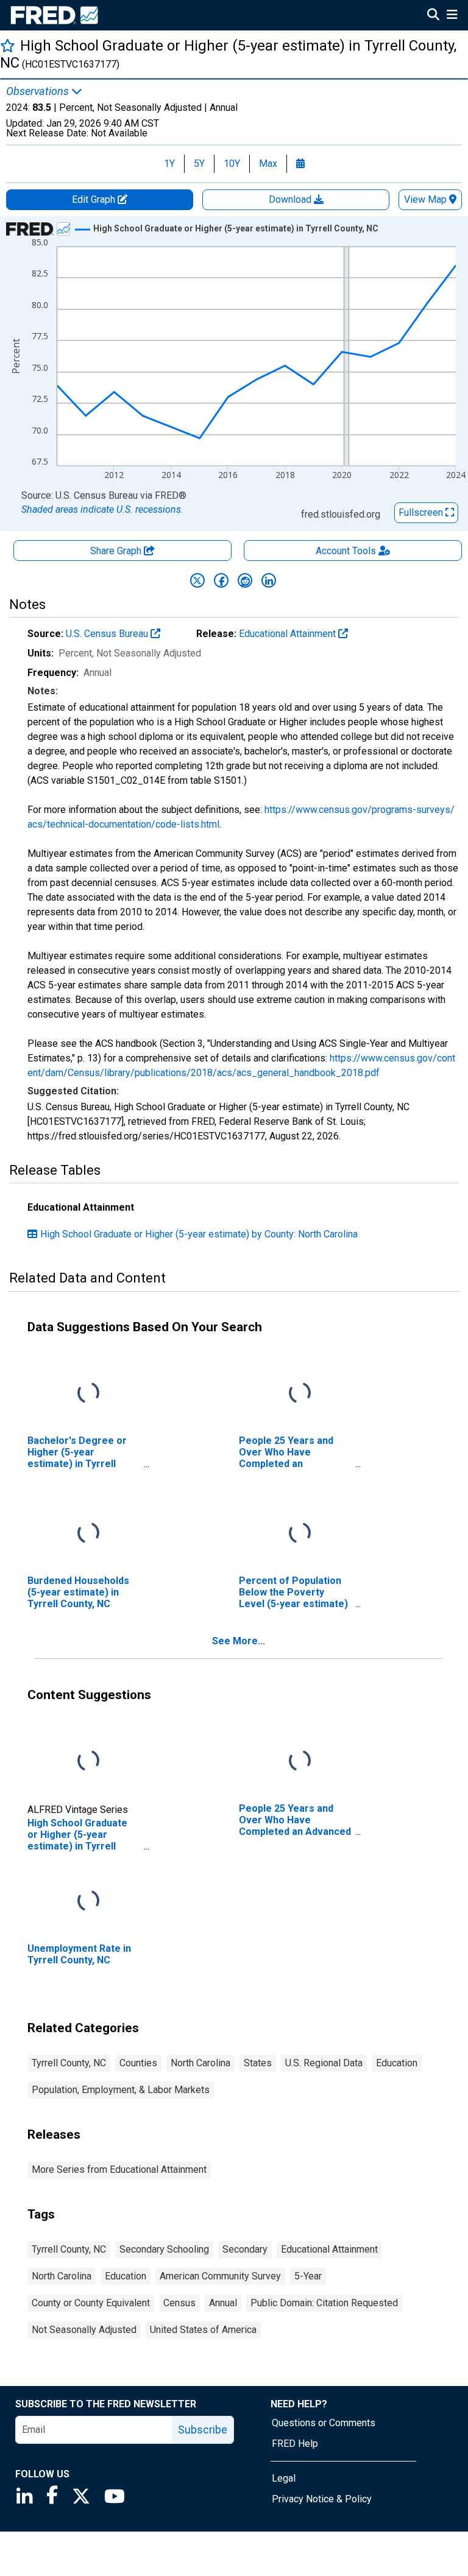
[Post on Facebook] (221, 580)
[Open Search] (433, 16)
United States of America (203, 2330)
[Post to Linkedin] (269, 580)
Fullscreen (422, 512)
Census (179, 2303)
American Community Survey (220, 2276)
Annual (223, 2303)
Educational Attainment (289, 634)
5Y (199, 164)
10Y (232, 164)
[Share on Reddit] (245, 580)
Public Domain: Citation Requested (324, 2303)
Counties (138, 2063)
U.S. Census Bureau (108, 634)
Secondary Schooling (164, 2249)
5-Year (308, 2276)
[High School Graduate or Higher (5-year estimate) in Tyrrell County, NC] (88, 1761)
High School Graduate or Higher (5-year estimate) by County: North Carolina (199, 1234)
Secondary (245, 2249)
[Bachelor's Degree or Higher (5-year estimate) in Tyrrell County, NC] (88, 1393)
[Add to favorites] (8, 45)
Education (397, 2063)
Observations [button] (39, 91)
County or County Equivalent (91, 2303)
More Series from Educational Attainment (119, 2170)
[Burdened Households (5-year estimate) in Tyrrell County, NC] (88, 1533)
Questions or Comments (324, 2423)
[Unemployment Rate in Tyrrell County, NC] (88, 1901)
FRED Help (295, 2444)
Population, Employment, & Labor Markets (121, 2090)
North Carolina (200, 2063)
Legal (284, 2478)
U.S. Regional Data (324, 2063)
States (258, 2063)
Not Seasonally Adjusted (84, 2330)
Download (291, 199)
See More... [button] (239, 1641)
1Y (169, 164)
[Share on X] (197, 580)
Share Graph (117, 551)
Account (346, 551)
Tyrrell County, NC (69, 2063)
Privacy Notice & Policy (322, 2499)
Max (268, 164)
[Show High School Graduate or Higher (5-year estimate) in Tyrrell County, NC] (236, 228)
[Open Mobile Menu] (452, 16)
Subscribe (203, 2430)
